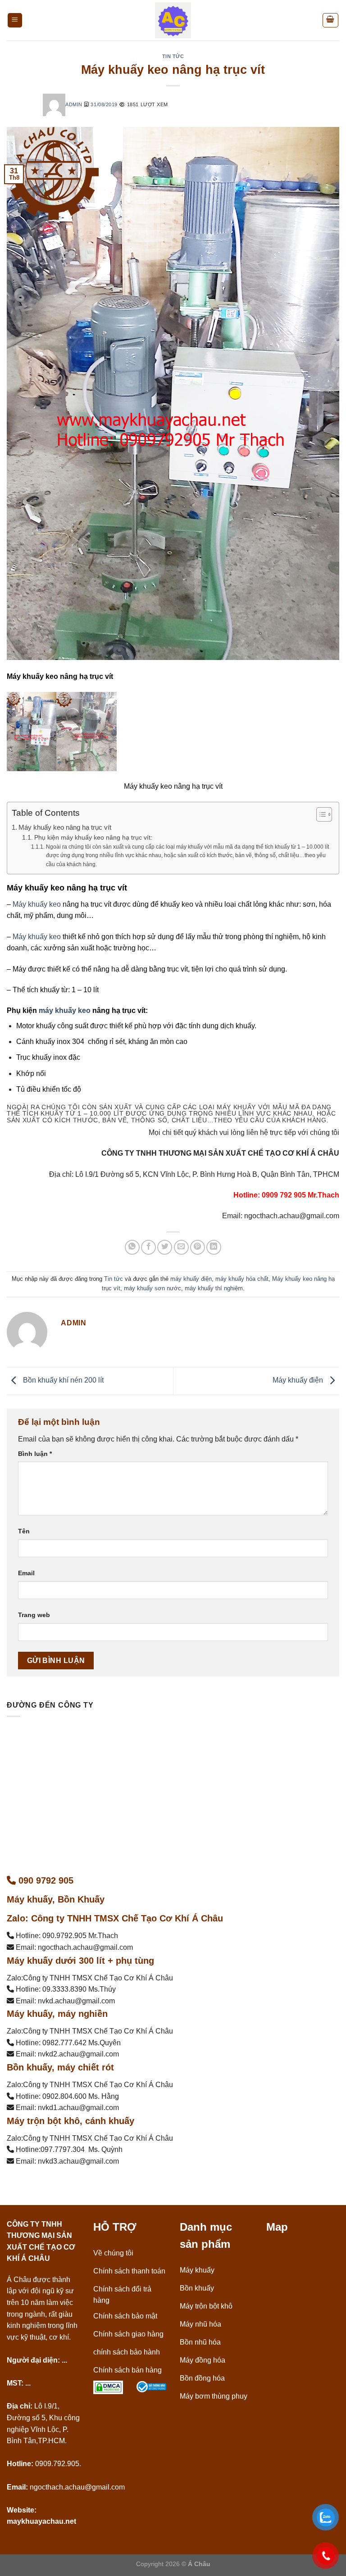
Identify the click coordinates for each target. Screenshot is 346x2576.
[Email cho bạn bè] (181, 1247)
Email (26, 1573)
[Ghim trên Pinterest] (198, 1247)
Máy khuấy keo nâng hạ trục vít (65, 827)
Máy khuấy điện (299, 1380)
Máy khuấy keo (36, 904)
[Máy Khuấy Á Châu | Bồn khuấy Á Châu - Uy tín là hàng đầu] (173, 20)
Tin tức (173, 56)
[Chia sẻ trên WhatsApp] (132, 1247)
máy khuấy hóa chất (242, 1279)
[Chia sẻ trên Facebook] (148, 1247)
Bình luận (35, 1454)
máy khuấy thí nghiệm (214, 1288)
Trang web (34, 1615)
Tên (24, 1531)
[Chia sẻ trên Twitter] (165, 1247)
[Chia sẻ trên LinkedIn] (214, 1247)
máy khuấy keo (65, 1010)
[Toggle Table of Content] (320, 814)
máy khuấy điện (191, 1279)
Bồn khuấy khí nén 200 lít (62, 1380)
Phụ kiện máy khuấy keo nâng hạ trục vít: (93, 838)
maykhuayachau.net (41, 2521)
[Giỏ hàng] (331, 20)
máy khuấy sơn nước (153, 1288)
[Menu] (15, 20)
